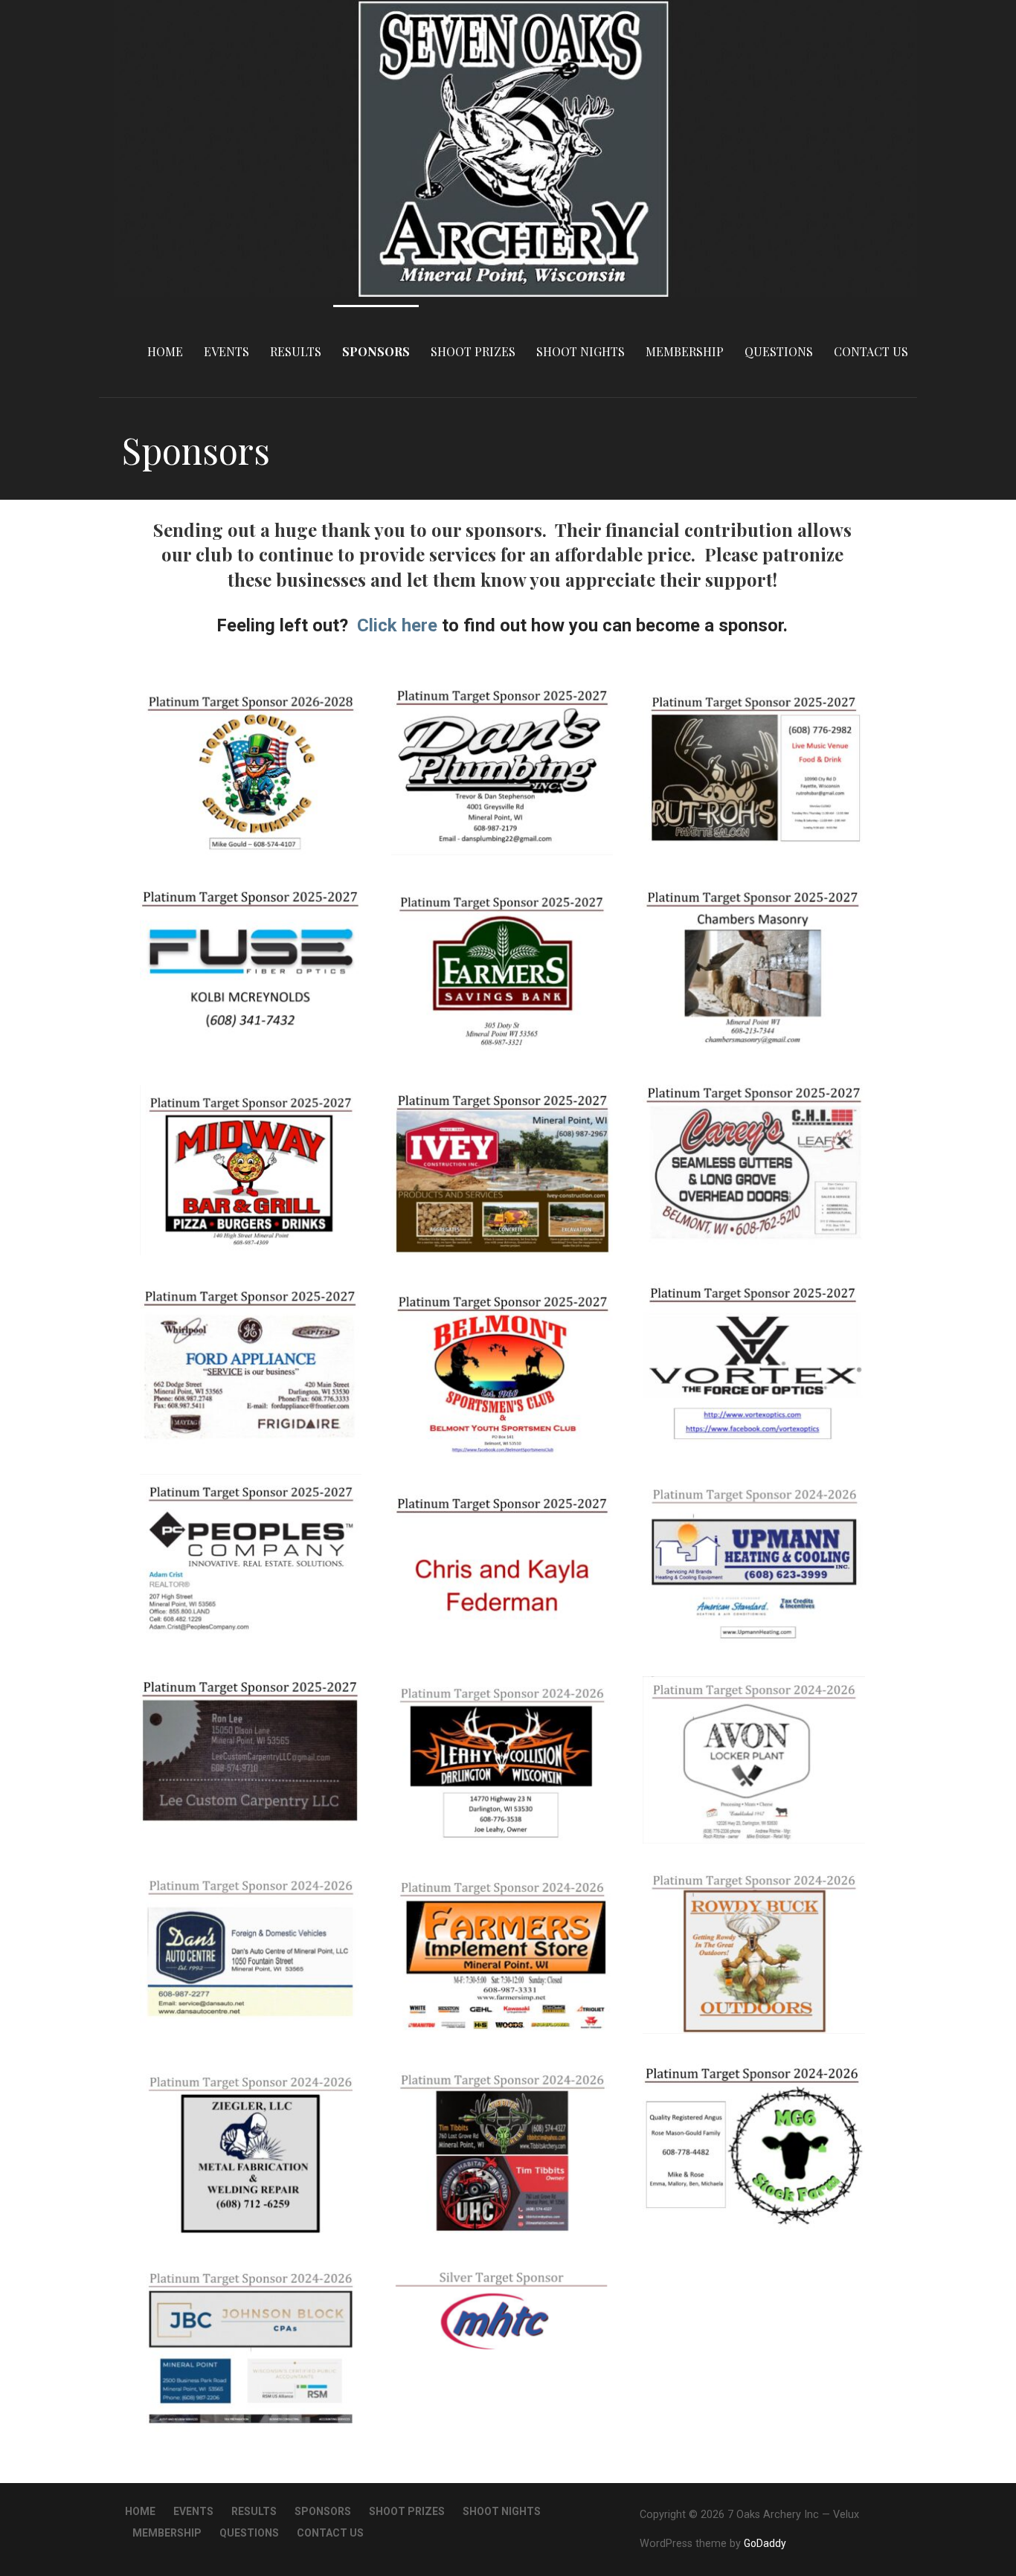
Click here (397, 625)
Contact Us (871, 351)
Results (296, 351)
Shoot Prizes (473, 351)
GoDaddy (765, 2543)
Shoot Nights (581, 351)
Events (226, 351)
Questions (779, 351)
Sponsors (376, 351)
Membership (685, 351)
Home (165, 351)
